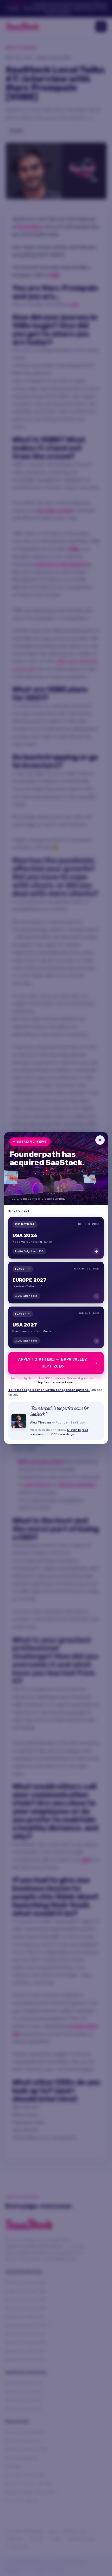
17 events (74, 1430)
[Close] (100, 1140)
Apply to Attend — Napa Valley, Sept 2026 (53, 1363)
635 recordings (63, 1434)
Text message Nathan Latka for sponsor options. (49, 1390)
